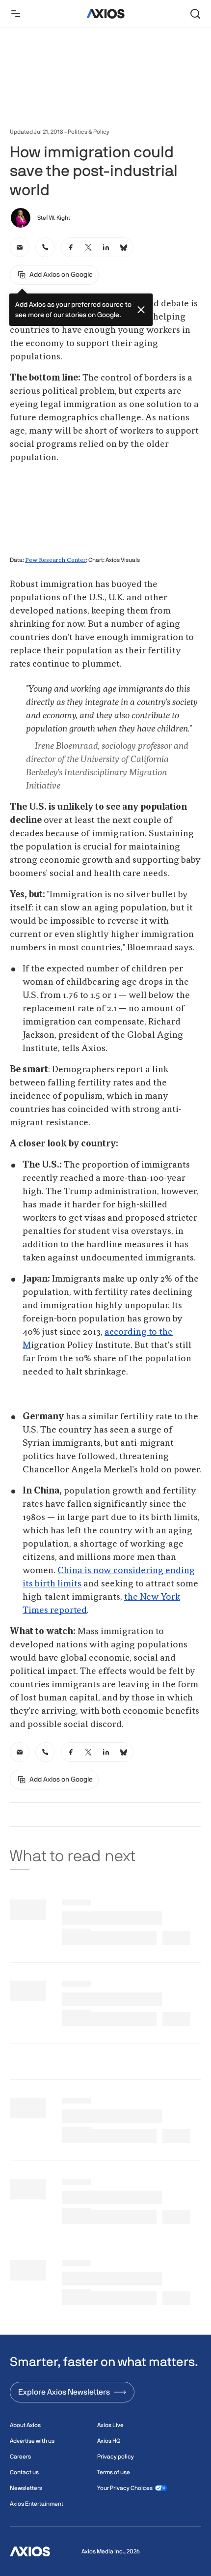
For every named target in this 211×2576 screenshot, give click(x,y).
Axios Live (110, 2425)
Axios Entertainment (37, 2504)
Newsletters (26, 2488)
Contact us (24, 2472)
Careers (20, 2457)
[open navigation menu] (16, 14)
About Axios (25, 2425)
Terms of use (114, 2472)
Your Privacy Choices (125, 2488)
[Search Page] (195, 14)
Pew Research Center (55, 560)
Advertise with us (32, 2441)
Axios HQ (109, 2441)
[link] (20, 247)
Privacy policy (116, 2457)
